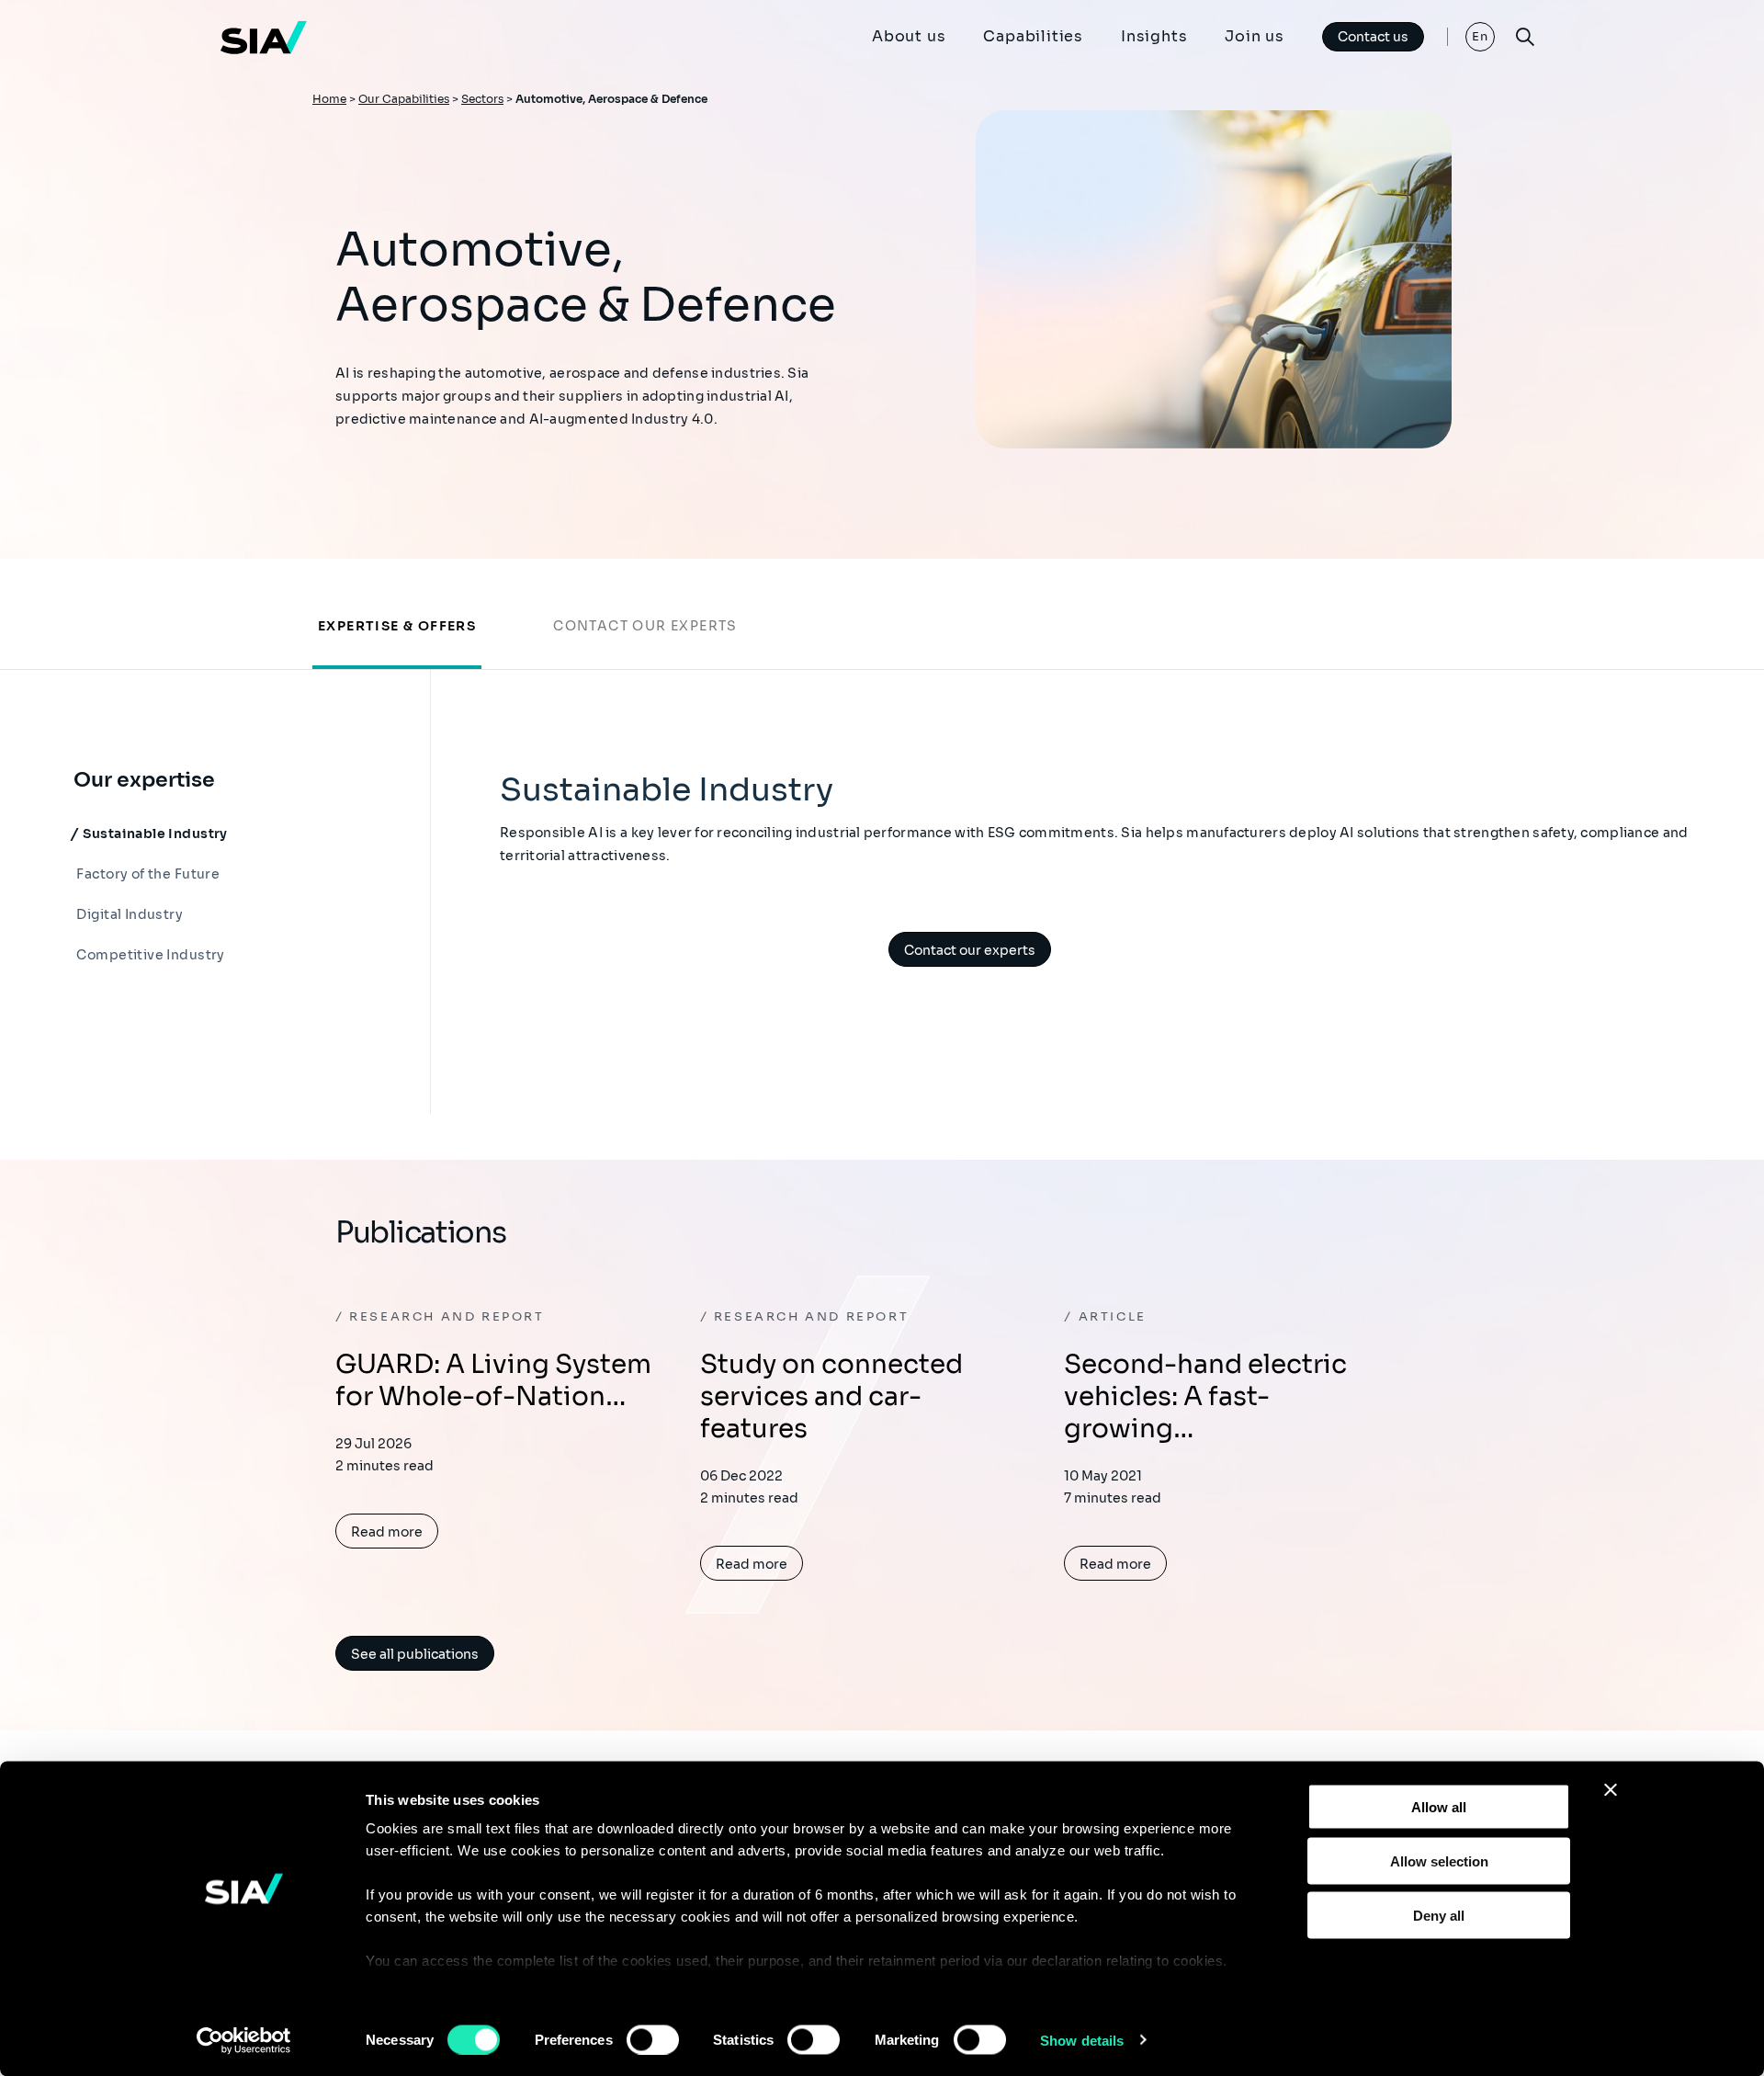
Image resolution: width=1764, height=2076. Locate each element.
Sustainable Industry (154, 834)
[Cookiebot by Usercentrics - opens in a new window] (244, 2040)
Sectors (482, 99)
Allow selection (1439, 1860)
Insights (1154, 36)
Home (329, 99)
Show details (1082, 2040)
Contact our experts (645, 626)
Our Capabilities (404, 99)
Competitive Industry (149, 955)
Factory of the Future (147, 874)
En (1481, 36)
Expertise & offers (397, 626)
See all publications (415, 1654)
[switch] (653, 2039)
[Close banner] (1611, 1790)
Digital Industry (128, 914)
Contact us (1373, 37)
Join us (1255, 36)
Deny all (1439, 1915)
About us (909, 36)
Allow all (1439, 1807)
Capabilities (1033, 36)
